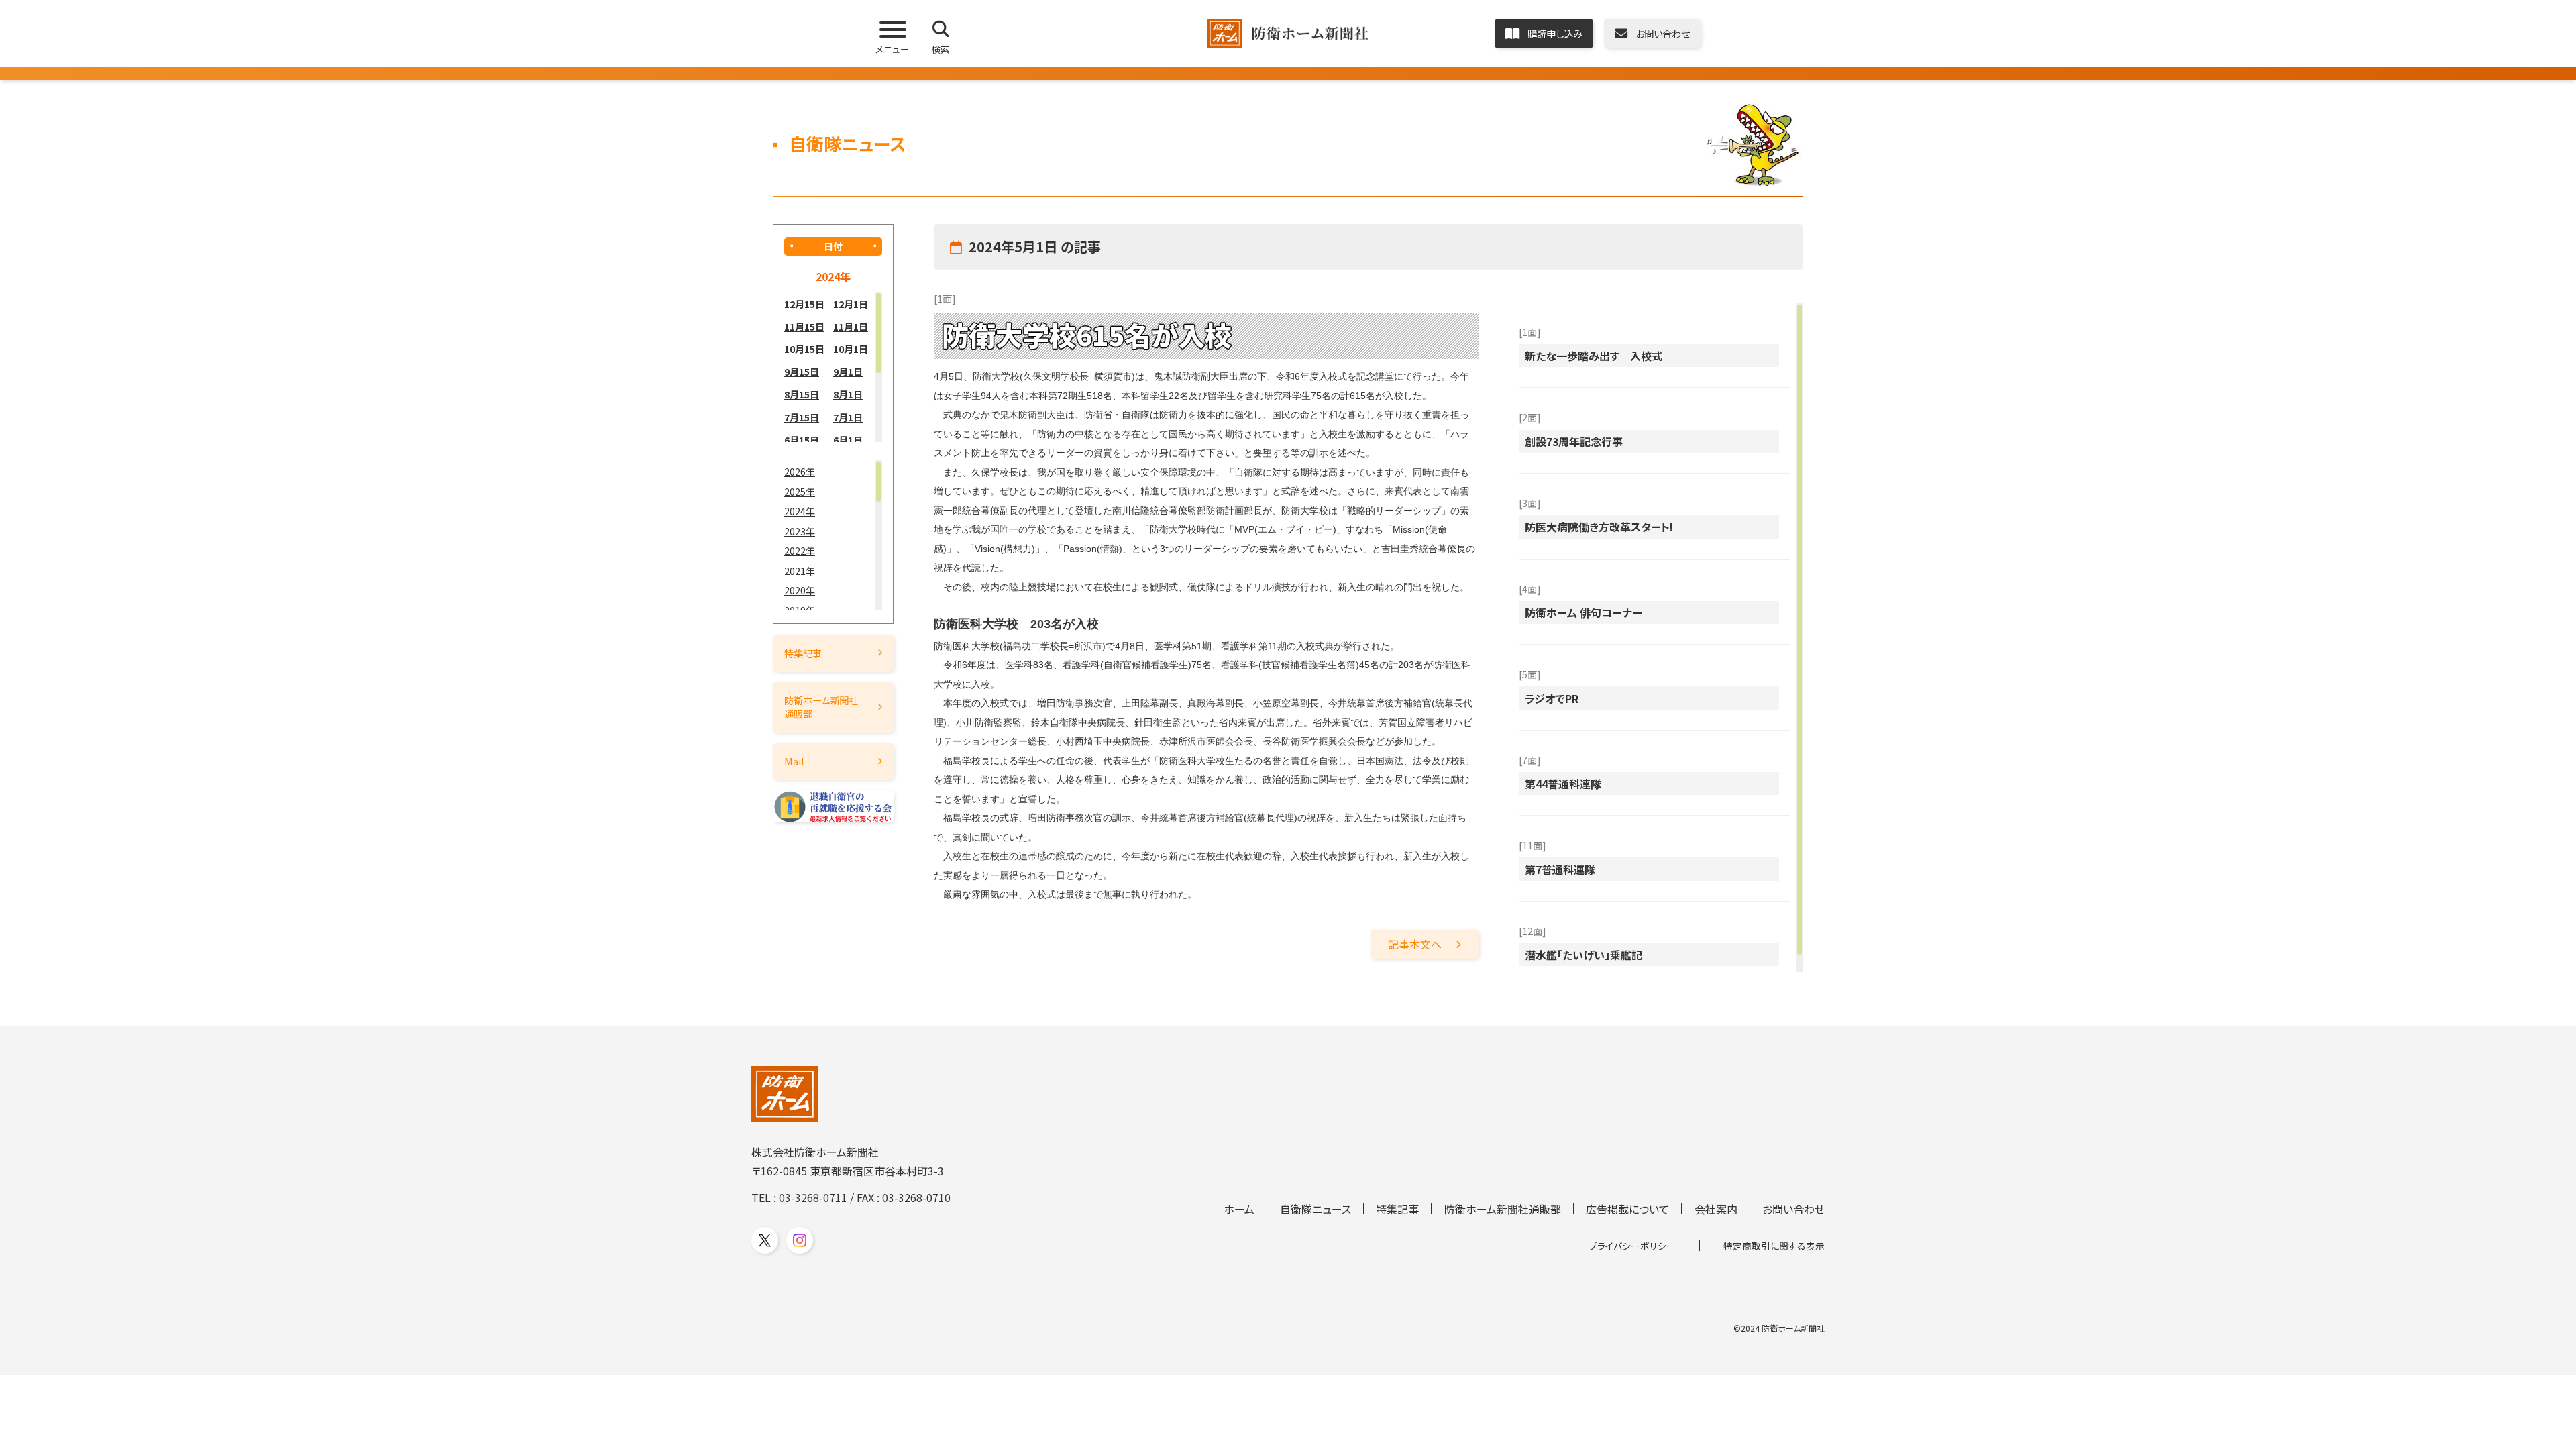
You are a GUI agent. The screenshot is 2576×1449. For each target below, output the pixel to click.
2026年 (800, 471)
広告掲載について (1627, 1209)
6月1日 (848, 440)
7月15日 (802, 417)
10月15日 (804, 348)
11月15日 (804, 326)
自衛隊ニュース (1316, 1209)
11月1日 (851, 326)
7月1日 (848, 417)
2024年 (800, 511)
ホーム (1239, 1209)
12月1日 (851, 304)
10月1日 (851, 348)
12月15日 (804, 304)
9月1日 (848, 371)
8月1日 (848, 394)
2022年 (800, 550)
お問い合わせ (1793, 1209)
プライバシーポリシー (1632, 1246)
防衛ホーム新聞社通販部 (821, 707)
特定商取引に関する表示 (1774, 1246)
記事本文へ (1415, 944)
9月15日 (802, 371)
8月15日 (802, 394)
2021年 (800, 571)
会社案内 (1716, 1209)
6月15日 (802, 440)
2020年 (800, 590)
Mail (794, 761)
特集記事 (803, 653)
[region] (833, 367)
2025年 (800, 491)
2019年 (800, 610)
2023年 (800, 531)
